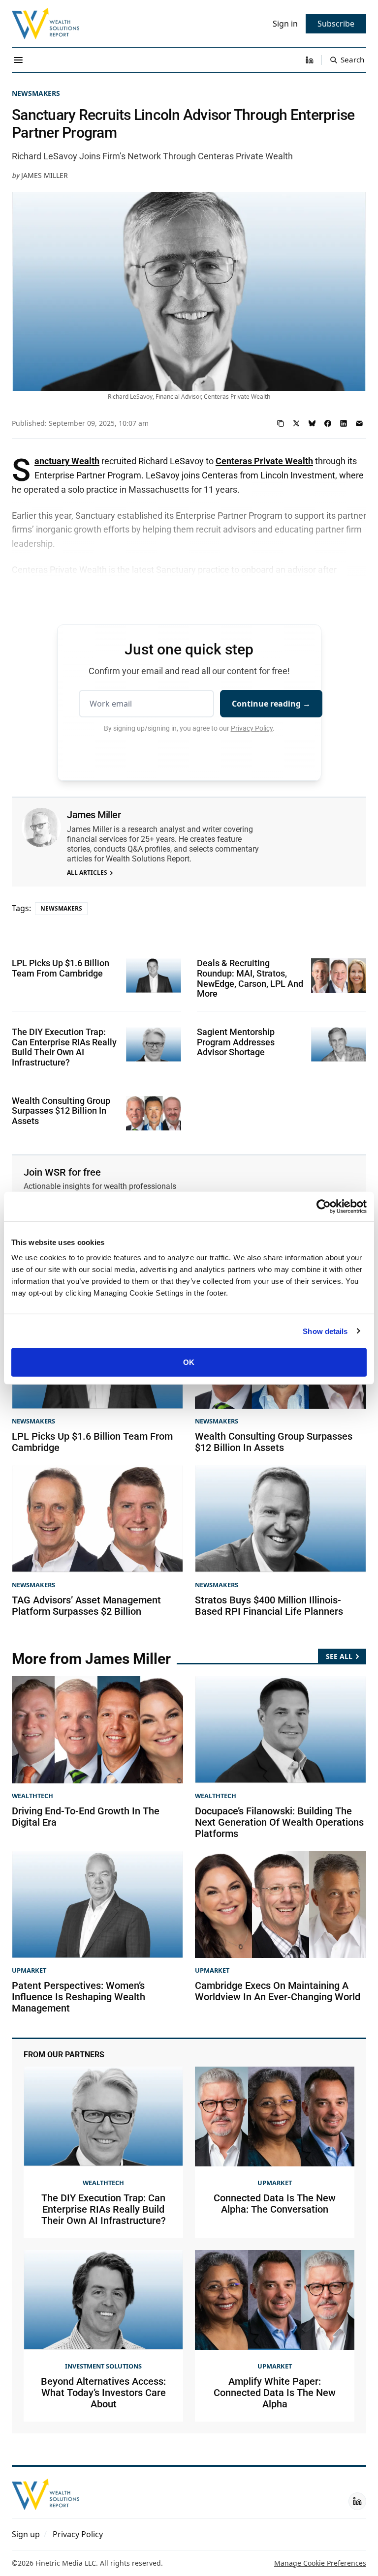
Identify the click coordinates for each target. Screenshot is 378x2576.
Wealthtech (32, 1796)
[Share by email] (359, 423)
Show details (325, 1331)
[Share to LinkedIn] (344, 423)
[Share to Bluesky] (312, 423)
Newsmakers (36, 93)
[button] (26, 2534)
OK (189, 1362)
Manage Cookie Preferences (320, 2563)
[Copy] (281, 423)
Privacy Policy (252, 728)
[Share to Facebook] (328, 423)
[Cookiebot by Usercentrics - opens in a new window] (324, 1206)
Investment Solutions (103, 2366)
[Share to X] (296, 423)
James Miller (45, 175)
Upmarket (29, 1970)
